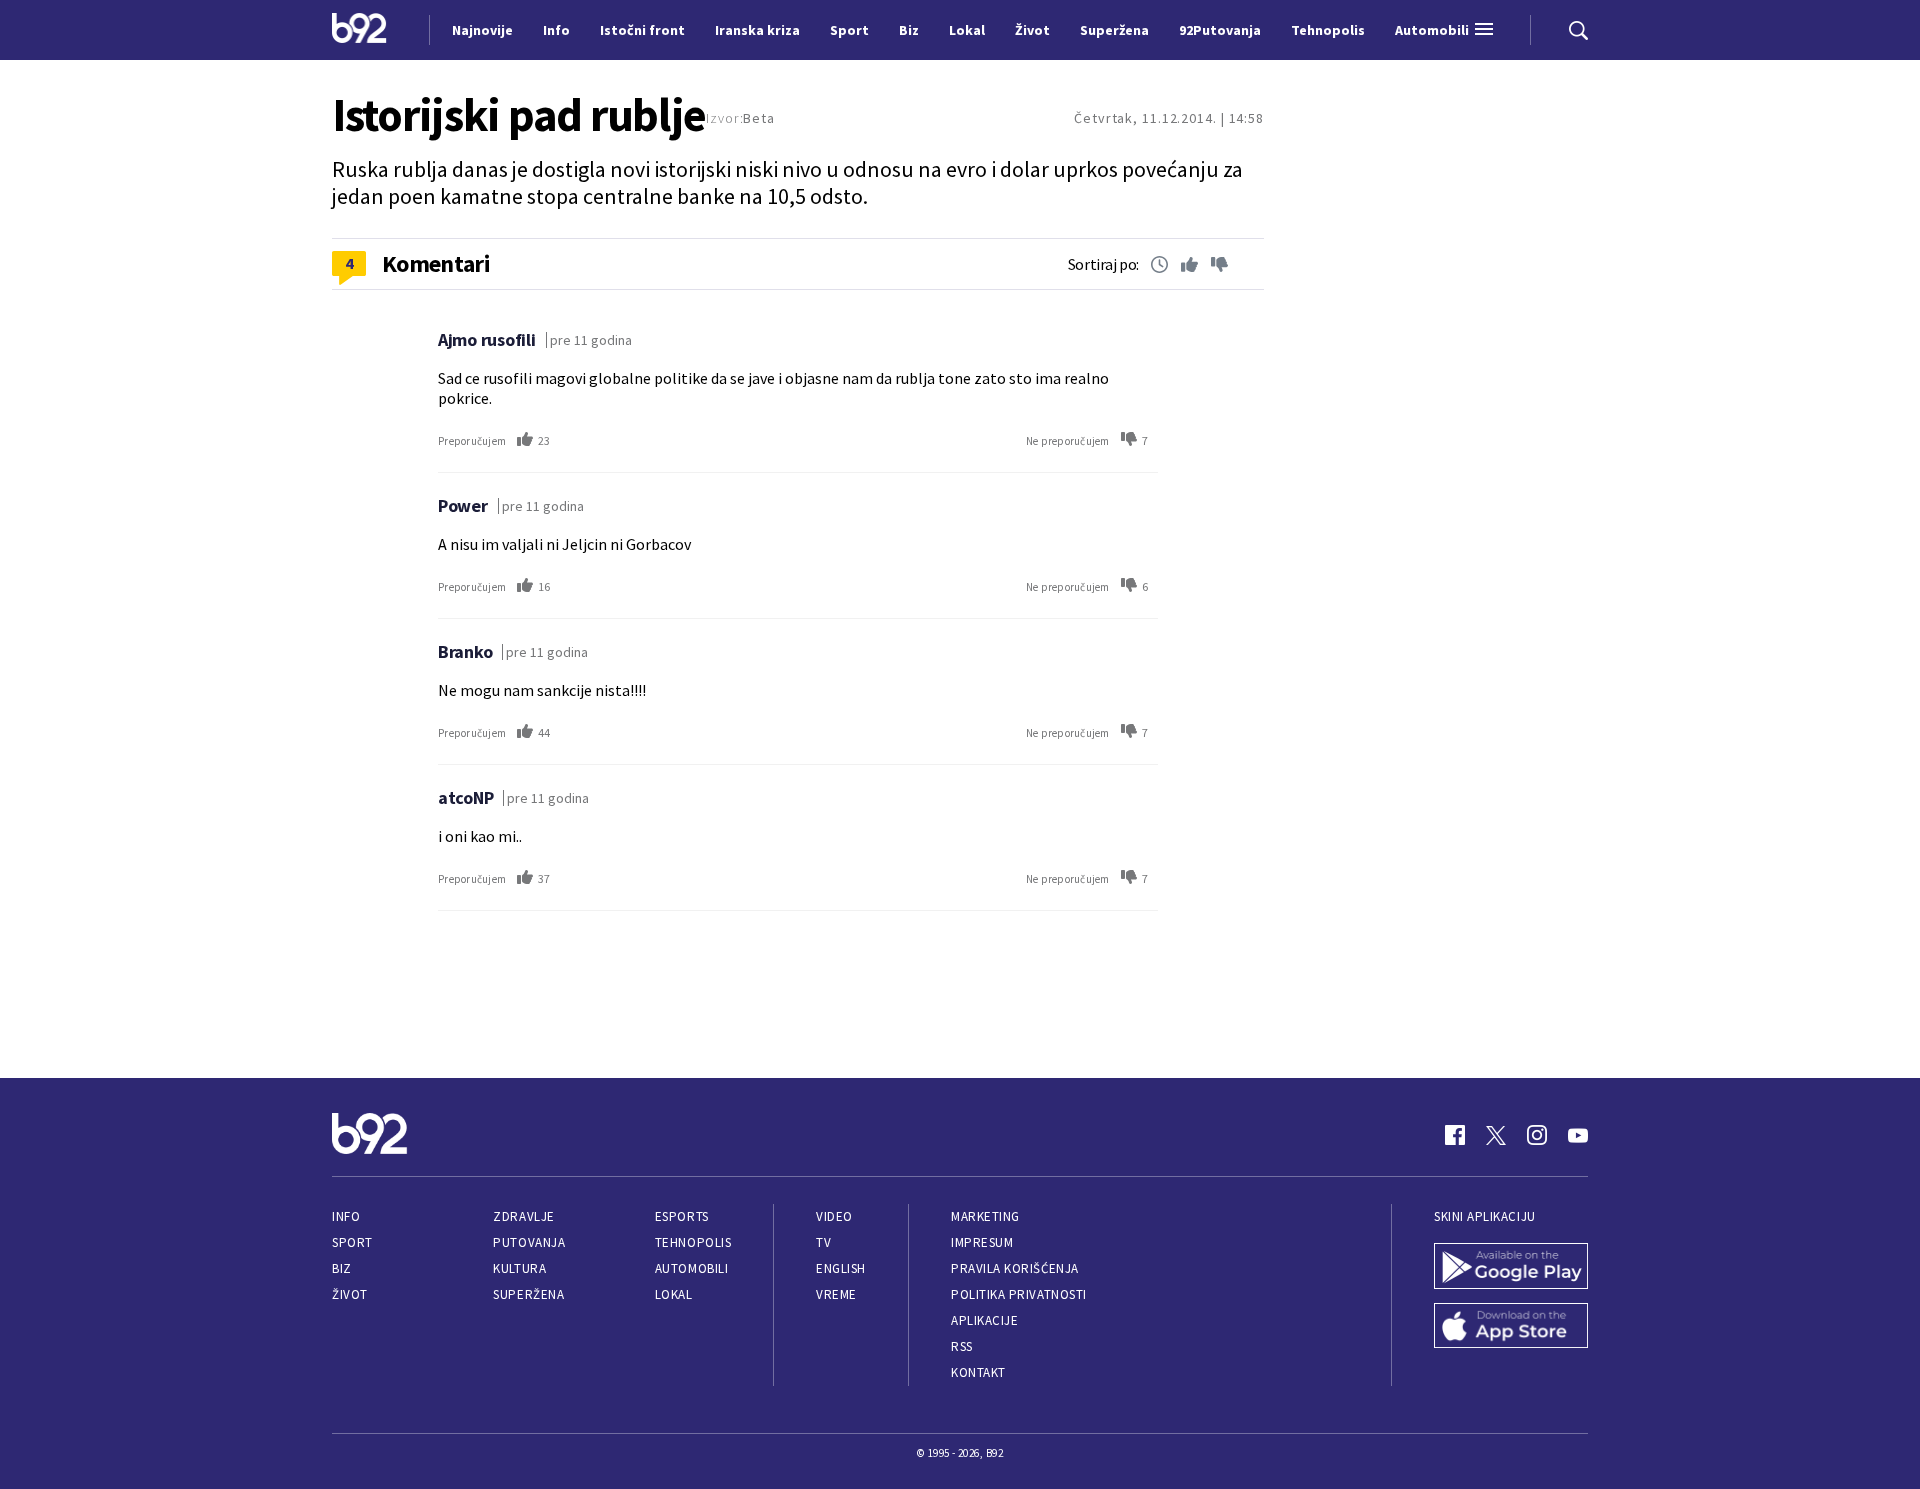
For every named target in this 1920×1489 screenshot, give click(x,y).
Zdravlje (523, 1216)
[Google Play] (1511, 1268)
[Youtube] (1578, 1135)
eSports (682, 1216)
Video (834, 1216)
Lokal (674, 1294)
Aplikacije (984, 1320)
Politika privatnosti (1019, 1294)
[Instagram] (1537, 1135)
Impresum (982, 1242)
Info (346, 1216)
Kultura (519, 1268)
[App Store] (1511, 1328)
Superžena (528, 1294)
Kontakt (978, 1372)
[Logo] (359, 30)
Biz (342, 1268)
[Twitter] (1496, 1135)
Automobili (691, 1268)
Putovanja (529, 1242)
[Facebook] (1455, 1135)
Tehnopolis (693, 1242)
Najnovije (482, 30)
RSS (962, 1346)
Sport (352, 1242)
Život (350, 1294)
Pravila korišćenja (1015, 1268)
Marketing (985, 1216)
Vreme (836, 1294)
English (841, 1268)
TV (823, 1242)
